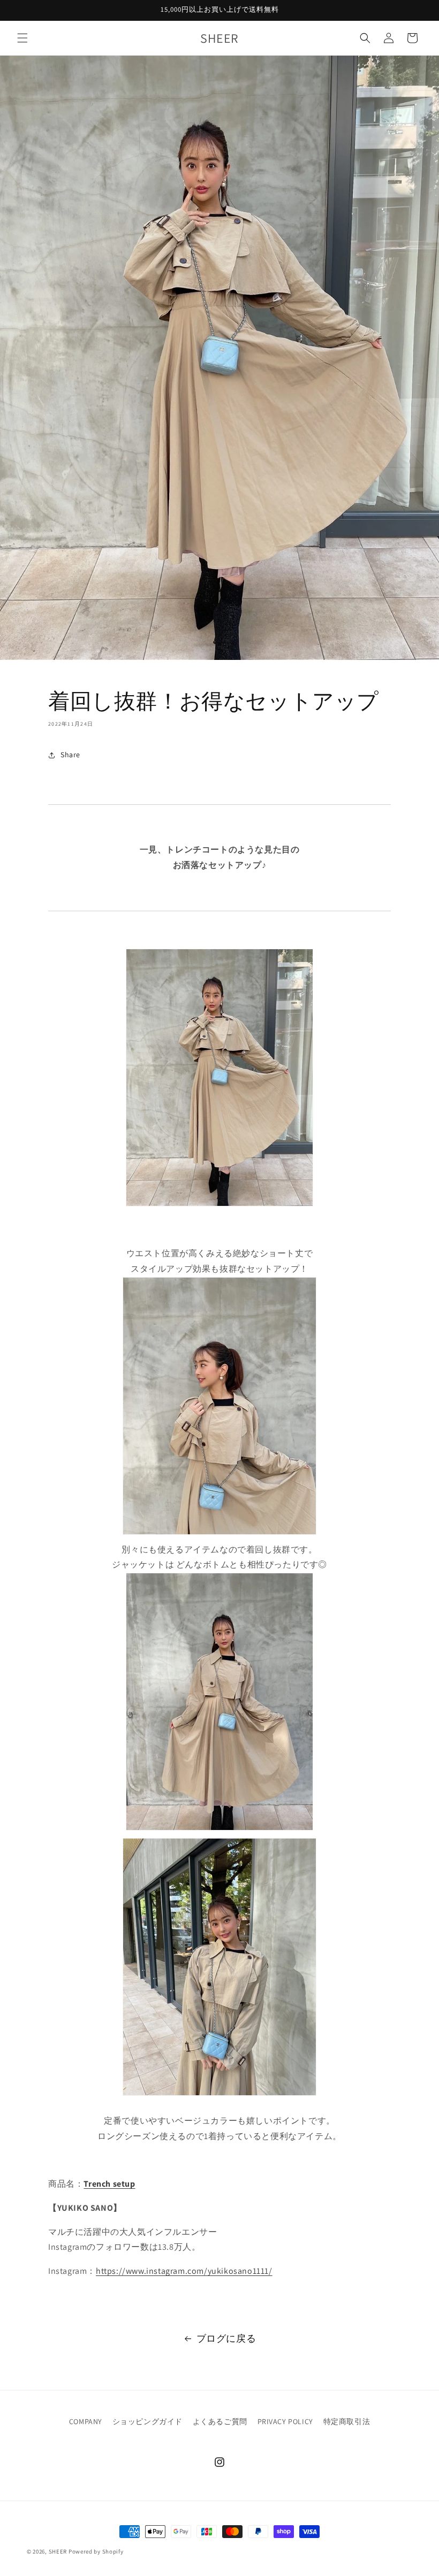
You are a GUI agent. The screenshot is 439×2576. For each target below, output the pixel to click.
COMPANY (86, 2421)
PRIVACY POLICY (285, 2421)
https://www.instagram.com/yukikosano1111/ (184, 2271)
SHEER (58, 2551)
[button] (22, 38)
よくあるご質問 (220, 2421)
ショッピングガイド (147, 2421)
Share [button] (70, 755)
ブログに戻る (226, 2338)
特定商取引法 (347, 2421)
